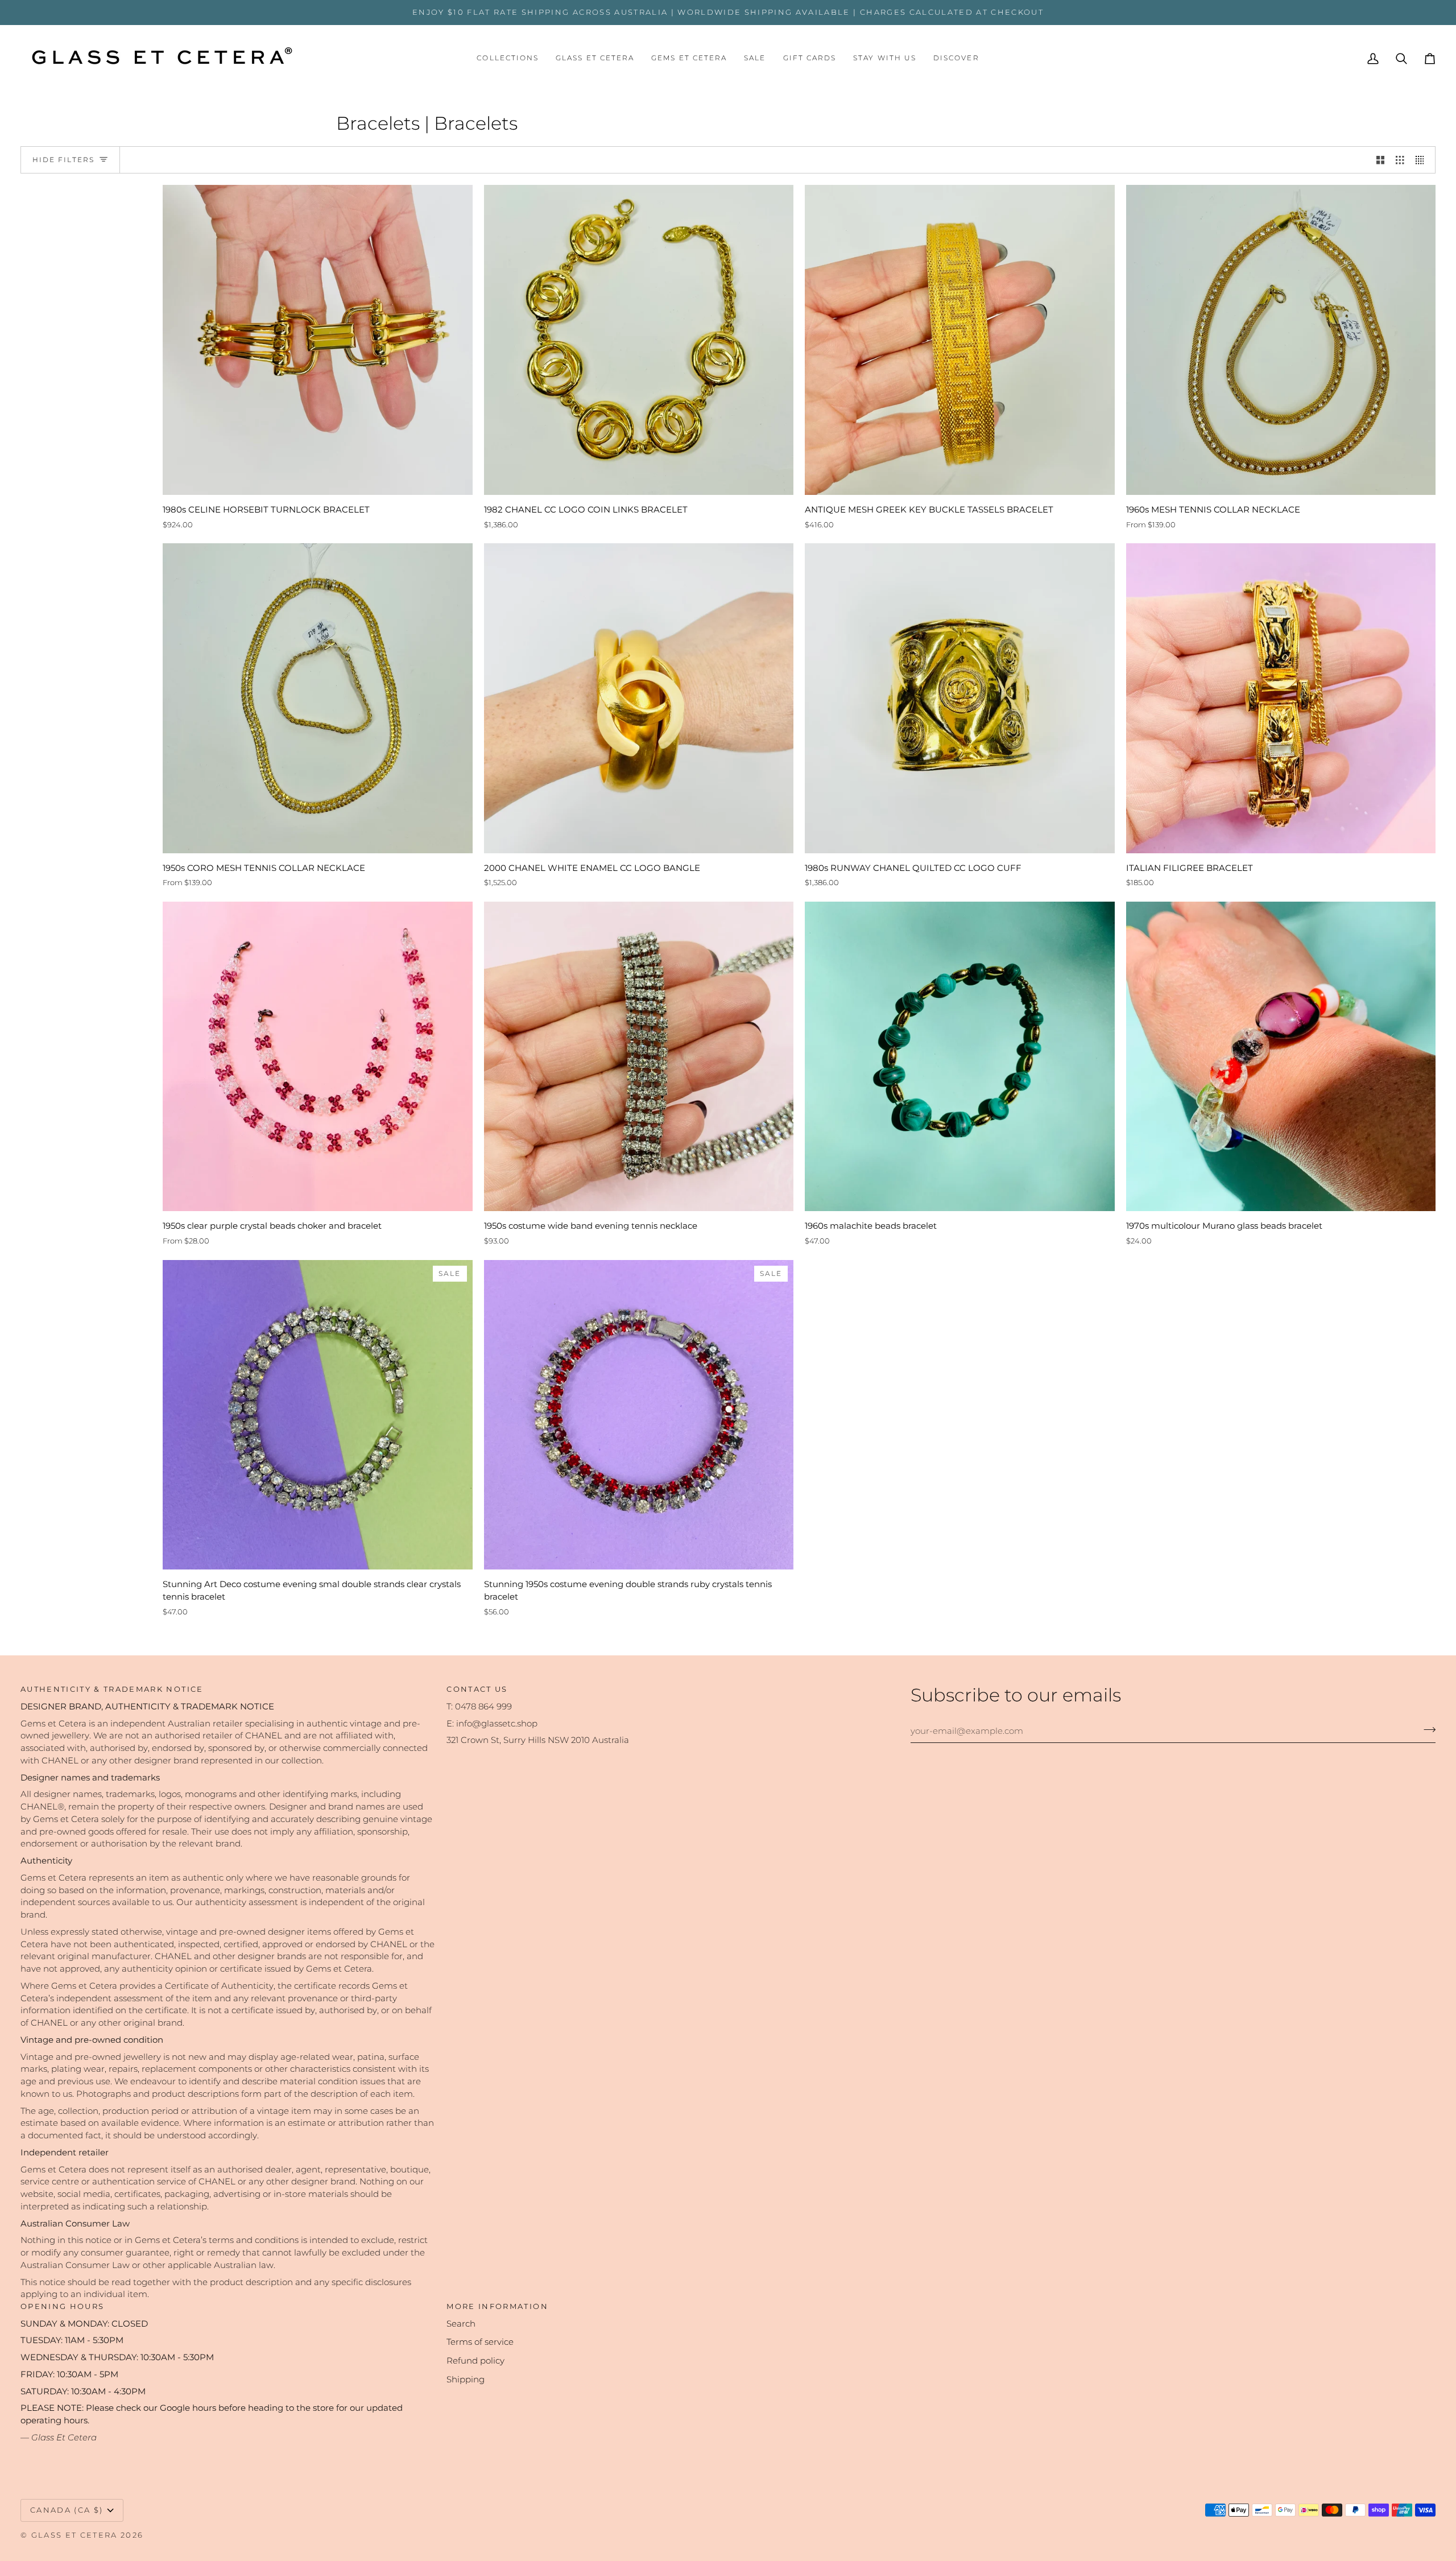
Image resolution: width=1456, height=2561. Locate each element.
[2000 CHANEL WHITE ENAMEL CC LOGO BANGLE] (639, 698)
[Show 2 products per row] (1381, 160)
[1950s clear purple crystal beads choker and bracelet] (318, 1057)
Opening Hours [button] (62, 2306)
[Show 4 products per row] (1423, 160)
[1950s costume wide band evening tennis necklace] (639, 1057)
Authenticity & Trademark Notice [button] (112, 1689)
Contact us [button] (477, 1689)
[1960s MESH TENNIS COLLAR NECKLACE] (1281, 340)
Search (461, 2324)
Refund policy (475, 2361)
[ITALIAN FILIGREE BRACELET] (1281, 698)
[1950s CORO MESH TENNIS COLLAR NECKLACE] (318, 698)
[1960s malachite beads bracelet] (960, 1057)
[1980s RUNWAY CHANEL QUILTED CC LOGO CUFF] (960, 698)
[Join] (1426, 1729)
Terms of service (480, 2342)
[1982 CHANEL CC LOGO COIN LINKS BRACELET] (639, 340)
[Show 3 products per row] (1400, 160)
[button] (508, 59)
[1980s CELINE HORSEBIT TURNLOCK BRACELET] (318, 340)
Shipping (466, 2380)
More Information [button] (497, 2306)
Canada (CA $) (67, 2510)
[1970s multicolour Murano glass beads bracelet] (1281, 1057)
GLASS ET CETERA (75, 2535)
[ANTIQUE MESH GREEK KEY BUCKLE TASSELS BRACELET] (960, 340)
